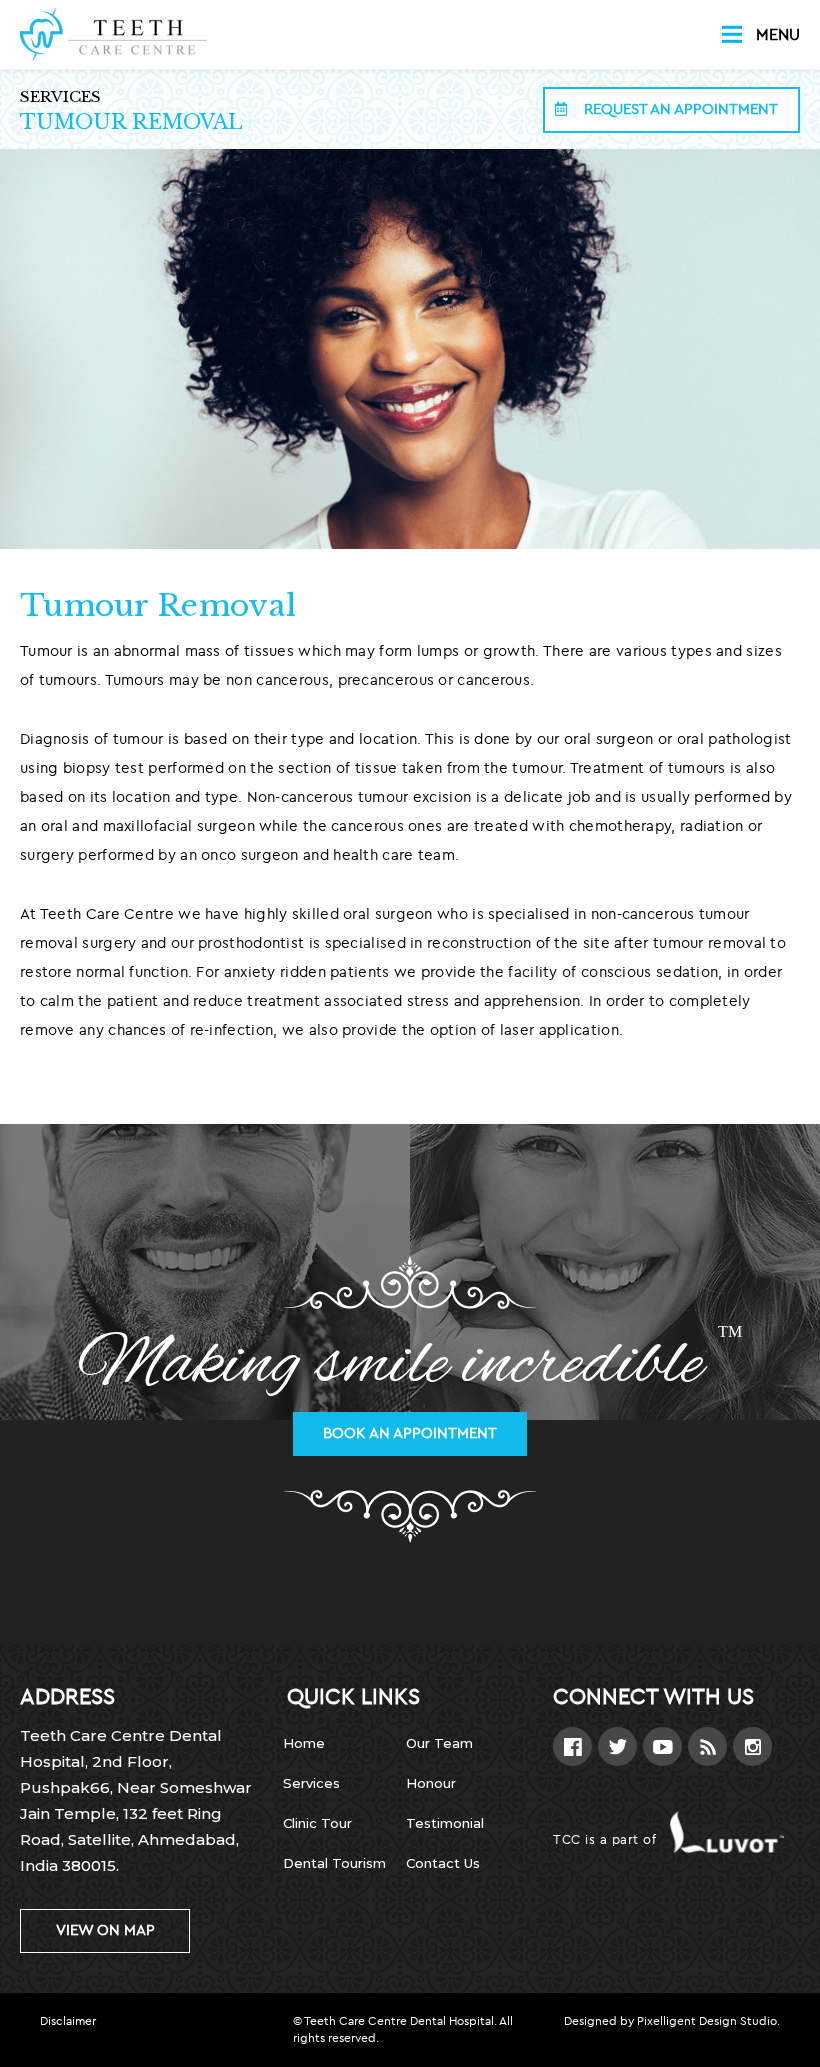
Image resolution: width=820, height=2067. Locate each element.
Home (304, 1743)
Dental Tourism (334, 1863)
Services (60, 96)
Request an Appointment (679, 109)
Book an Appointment (410, 1433)
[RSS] (707, 1746)
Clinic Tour (317, 1823)
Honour (431, 1783)
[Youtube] (662, 1746)
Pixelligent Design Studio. (708, 2021)
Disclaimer (68, 2021)
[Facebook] (572, 1746)
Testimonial (445, 1823)
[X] (617, 1746)
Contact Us (443, 1863)
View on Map (105, 1930)
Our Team (439, 1743)
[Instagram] (752, 1746)
